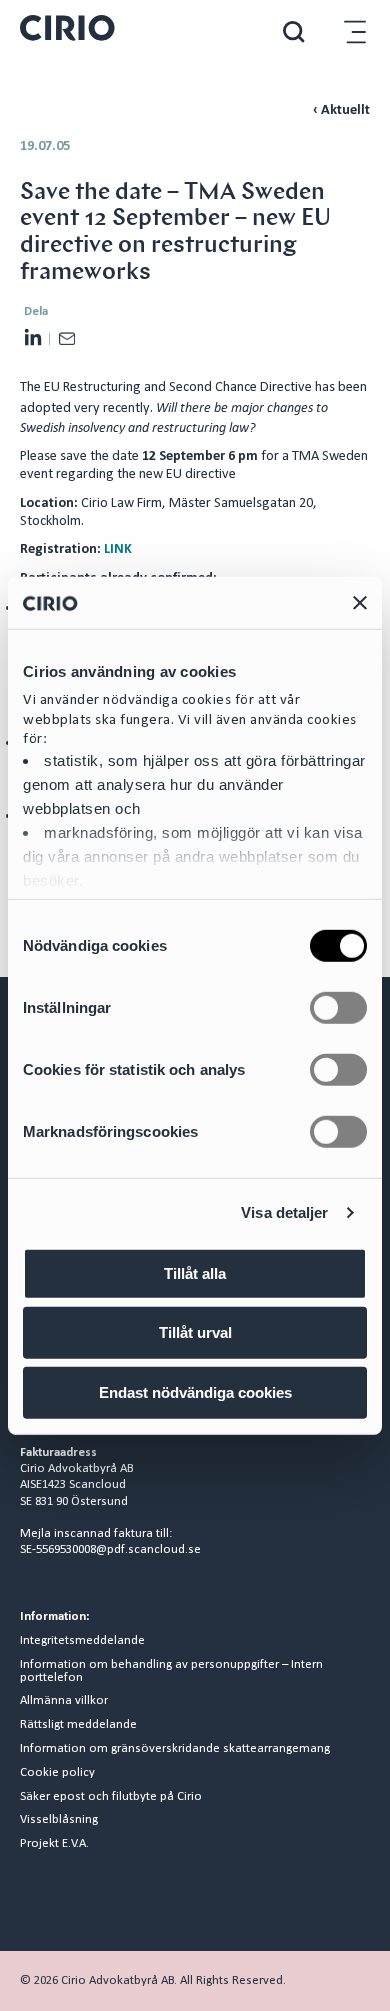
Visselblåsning (59, 1820)
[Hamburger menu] (355, 31)
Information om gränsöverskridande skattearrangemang (175, 1749)
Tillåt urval (195, 1332)
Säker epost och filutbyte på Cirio (111, 1797)
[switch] (338, 1008)
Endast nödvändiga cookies (195, 1392)
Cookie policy (57, 1773)
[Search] (294, 31)
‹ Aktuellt (341, 110)
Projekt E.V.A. (54, 1844)
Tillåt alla (195, 1273)
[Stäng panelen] (360, 602)
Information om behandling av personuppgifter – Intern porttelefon (171, 1671)
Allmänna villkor (64, 1701)
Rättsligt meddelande (78, 1725)
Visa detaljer (284, 1212)
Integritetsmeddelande (82, 1641)
